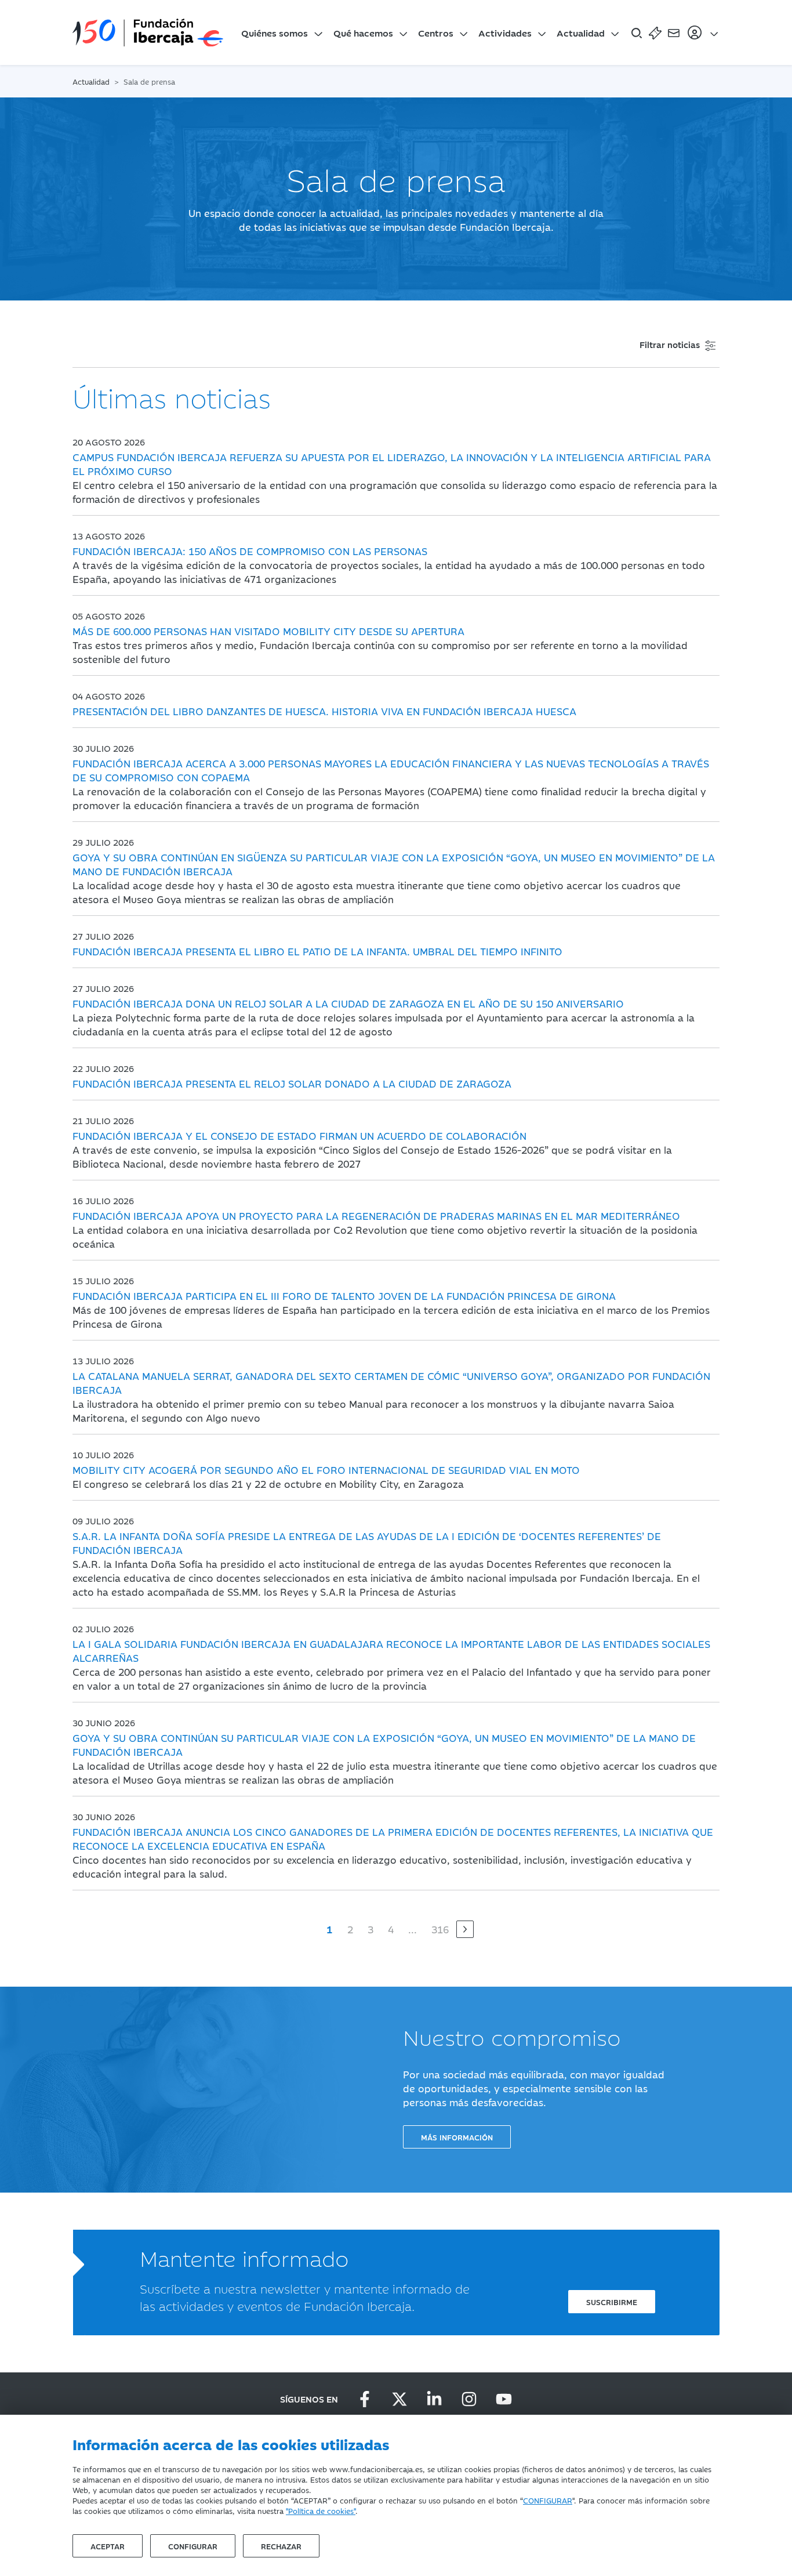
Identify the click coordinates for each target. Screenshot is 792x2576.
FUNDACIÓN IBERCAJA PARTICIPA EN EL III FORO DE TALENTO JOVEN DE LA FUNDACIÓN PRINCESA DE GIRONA (344, 1296)
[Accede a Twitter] (399, 2399)
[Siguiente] (465, 1929)
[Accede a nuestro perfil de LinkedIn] (434, 2399)
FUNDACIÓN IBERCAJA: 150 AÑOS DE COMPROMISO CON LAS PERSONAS (250, 551)
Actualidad (581, 32)
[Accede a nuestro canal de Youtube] (504, 2399)
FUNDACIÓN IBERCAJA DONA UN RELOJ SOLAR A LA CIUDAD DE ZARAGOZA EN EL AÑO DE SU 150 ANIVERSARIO (348, 1003)
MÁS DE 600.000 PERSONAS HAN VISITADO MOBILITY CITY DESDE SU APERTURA (268, 631)
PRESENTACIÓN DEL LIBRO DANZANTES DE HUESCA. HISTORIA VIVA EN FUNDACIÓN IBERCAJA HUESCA (324, 711)
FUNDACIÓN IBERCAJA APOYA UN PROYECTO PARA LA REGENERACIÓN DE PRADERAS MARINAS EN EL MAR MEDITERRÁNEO (376, 1216)
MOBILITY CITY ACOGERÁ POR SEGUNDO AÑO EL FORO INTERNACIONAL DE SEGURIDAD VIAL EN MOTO (326, 1470)
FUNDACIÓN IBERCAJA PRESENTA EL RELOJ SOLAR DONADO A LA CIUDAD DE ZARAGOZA (292, 1084)
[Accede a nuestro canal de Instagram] (469, 2399)
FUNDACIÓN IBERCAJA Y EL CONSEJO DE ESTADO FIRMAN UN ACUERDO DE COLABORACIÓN (299, 1136)
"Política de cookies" (321, 2510)
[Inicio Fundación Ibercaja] (148, 32)
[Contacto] (674, 32)
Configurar (193, 2546)
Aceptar (108, 2546)
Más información (457, 2137)
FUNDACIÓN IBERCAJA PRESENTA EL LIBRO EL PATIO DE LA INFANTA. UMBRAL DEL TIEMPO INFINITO (317, 951)
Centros (436, 32)
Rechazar (281, 2546)
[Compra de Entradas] (655, 32)
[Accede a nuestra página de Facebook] (365, 2399)
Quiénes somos (275, 32)
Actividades (505, 32)
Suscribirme (612, 2302)
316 (440, 1929)
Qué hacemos (363, 32)
